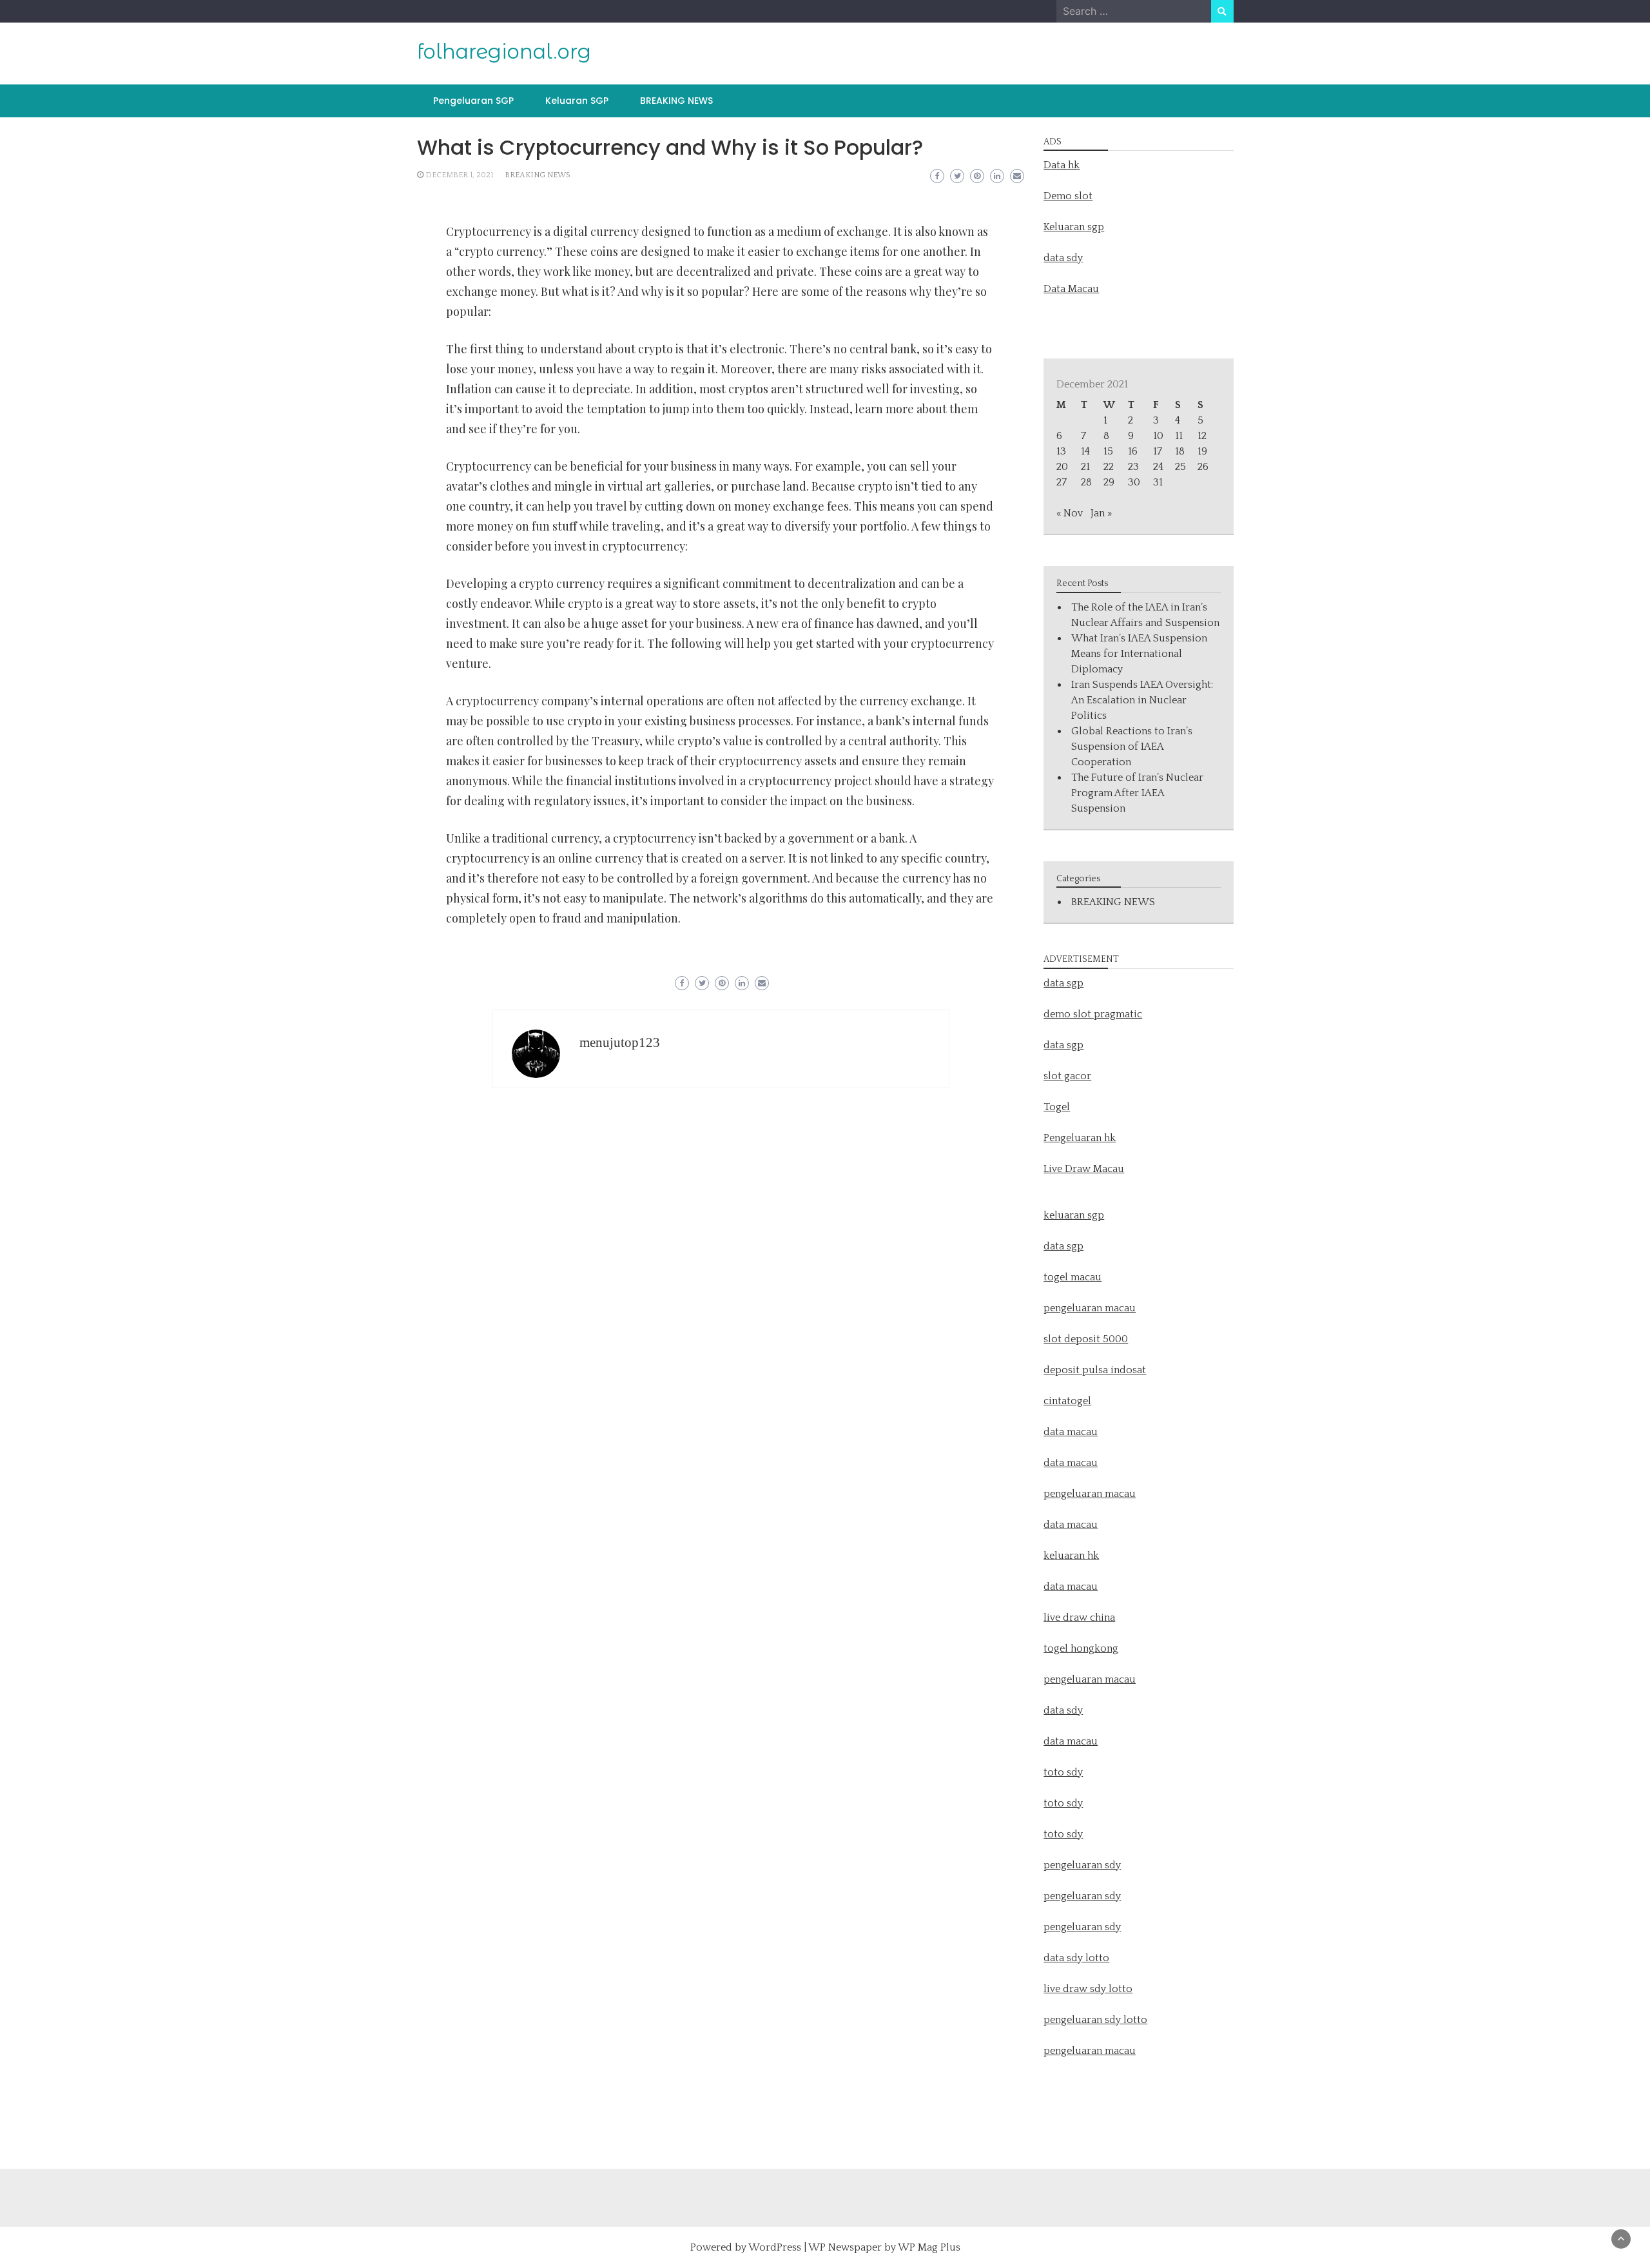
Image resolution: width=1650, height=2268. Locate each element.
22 (1109, 467)
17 (1158, 451)
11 (1179, 436)
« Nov (1070, 513)
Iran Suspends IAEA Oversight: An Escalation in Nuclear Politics (1142, 700)
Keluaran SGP (577, 101)
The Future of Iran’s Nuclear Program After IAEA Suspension (1137, 793)
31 (1158, 482)
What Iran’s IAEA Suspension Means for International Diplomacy (1139, 654)
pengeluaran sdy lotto (1095, 2020)
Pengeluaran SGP (473, 101)
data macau (1071, 1525)
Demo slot (1068, 196)
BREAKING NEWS (676, 101)
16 (1133, 451)
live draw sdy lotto (1088, 1989)
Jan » (1101, 513)
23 (1133, 467)
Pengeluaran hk (1080, 1138)
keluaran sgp (1074, 1215)
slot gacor (1067, 1076)
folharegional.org (504, 52)
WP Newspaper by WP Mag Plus (884, 2247)
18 (1180, 451)
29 (1109, 482)
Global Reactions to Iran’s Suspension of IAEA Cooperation (1132, 747)
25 (1180, 467)
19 (1202, 451)
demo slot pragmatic (1093, 1014)
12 (1202, 436)
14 (1085, 451)
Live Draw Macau (1084, 1169)
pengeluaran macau (1090, 2051)
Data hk (1062, 165)
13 (1061, 451)
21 (1085, 467)
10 (1158, 436)
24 (1158, 467)
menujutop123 (620, 1042)
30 (1134, 482)
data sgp (1063, 983)
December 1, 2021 (459, 175)
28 (1086, 482)
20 (1062, 467)
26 (1203, 467)
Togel (1057, 1107)
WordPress (775, 2247)
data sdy (1063, 258)
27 (1062, 482)
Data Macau (1071, 289)
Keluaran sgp (1074, 227)
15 (1108, 451)
